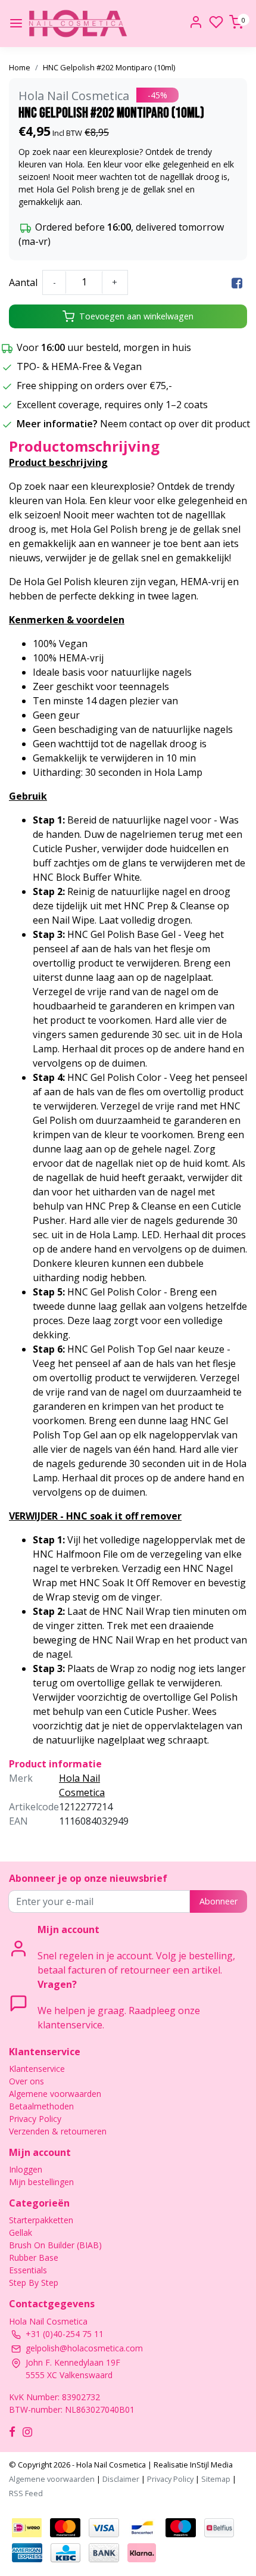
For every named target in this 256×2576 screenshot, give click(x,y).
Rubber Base (34, 2258)
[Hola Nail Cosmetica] (78, 24)
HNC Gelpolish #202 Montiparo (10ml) (109, 67)
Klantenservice (37, 2069)
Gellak (21, 2232)
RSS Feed (26, 2493)
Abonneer (218, 1901)
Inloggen (26, 2169)
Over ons (26, 2081)
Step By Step (34, 2283)
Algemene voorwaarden (55, 2094)
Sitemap (216, 2479)
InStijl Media (210, 2465)
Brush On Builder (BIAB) (55, 2245)
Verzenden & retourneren (58, 2131)
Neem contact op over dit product (175, 424)
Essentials (28, 2270)
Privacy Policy (35, 2119)
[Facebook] (237, 282)
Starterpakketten (41, 2220)
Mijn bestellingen (41, 2182)
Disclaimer (121, 2479)
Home (20, 67)
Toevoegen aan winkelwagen (136, 316)
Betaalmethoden (41, 2106)
